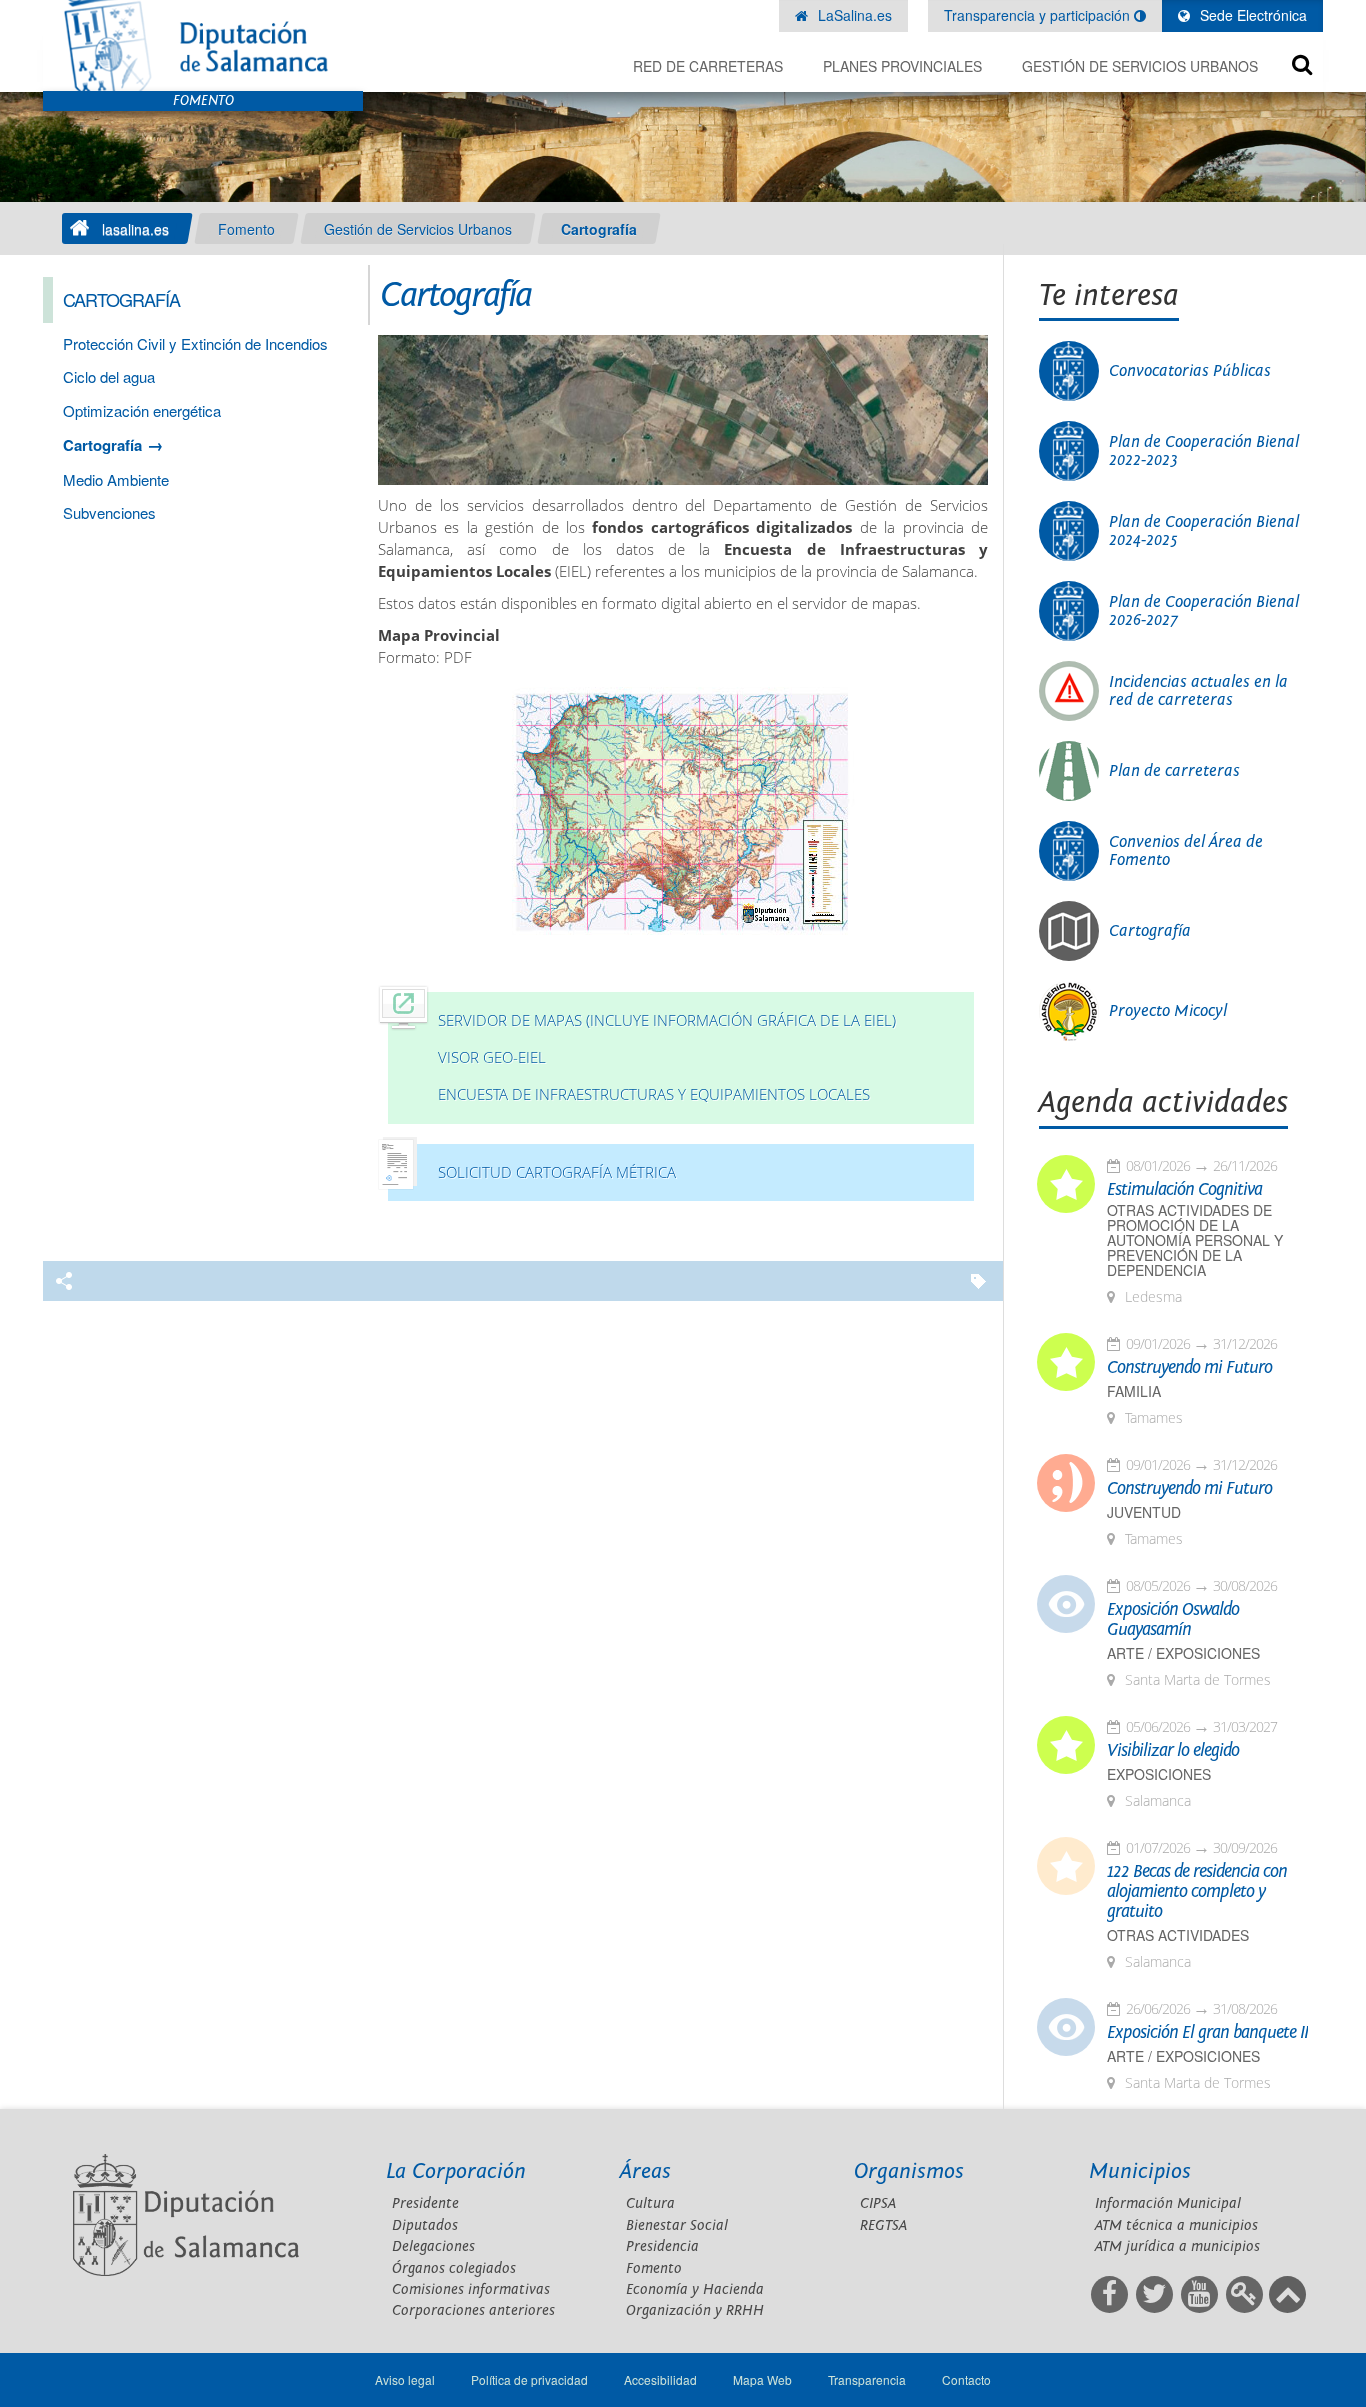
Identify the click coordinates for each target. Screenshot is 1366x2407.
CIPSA (878, 2203)
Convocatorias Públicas (1190, 371)
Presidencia (662, 2246)
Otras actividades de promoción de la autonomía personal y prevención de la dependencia (1195, 1240)
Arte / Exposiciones (1183, 1653)
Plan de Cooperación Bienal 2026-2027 (1204, 611)
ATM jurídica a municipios (1177, 2246)
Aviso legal (405, 2379)
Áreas (645, 2171)
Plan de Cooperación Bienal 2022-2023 (1204, 451)
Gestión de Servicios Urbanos (1140, 66)
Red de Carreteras (708, 66)
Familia (1134, 1391)
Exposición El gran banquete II (1207, 2033)
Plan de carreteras (1174, 771)
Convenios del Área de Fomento (1186, 851)
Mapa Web (762, 2379)
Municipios (1140, 2171)
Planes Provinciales (902, 66)
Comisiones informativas (471, 2289)
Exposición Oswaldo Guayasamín (1173, 1620)
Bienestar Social (677, 2225)
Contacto (966, 2379)
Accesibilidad (660, 2379)
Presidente (425, 2203)
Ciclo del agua (109, 376)
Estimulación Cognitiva (1184, 1190)
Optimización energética (142, 410)
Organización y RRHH (695, 2310)
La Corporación (456, 2171)
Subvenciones (109, 512)
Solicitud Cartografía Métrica (557, 1172)
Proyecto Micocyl (1168, 1011)
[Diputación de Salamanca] (203, 45)
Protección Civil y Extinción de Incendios (195, 343)
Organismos (909, 2171)
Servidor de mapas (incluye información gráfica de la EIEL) (667, 1020)
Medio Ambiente (116, 479)
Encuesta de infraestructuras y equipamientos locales (654, 1094)
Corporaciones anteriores (473, 2310)
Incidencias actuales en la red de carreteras (1198, 691)
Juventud (1144, 1512)
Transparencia (867, 2379)
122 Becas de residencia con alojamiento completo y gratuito (1197, 1892)
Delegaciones (433, 2246)
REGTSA (883, 2225)
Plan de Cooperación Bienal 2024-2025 (1204, 531)
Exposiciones (1159, 1774)
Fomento (246, 229)
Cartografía (599, 229)
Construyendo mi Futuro (1189, 1368)
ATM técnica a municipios (1176, 2225)
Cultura (650, 2203)
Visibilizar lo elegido (1173, 1751)
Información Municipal (1168, 2203)
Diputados (425, 2225)
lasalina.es (135, 229)
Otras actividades (1178, 1935)
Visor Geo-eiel (492, 1057)
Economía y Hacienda (695, 2289)
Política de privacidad (529, 2379)
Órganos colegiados (454, 2268)
